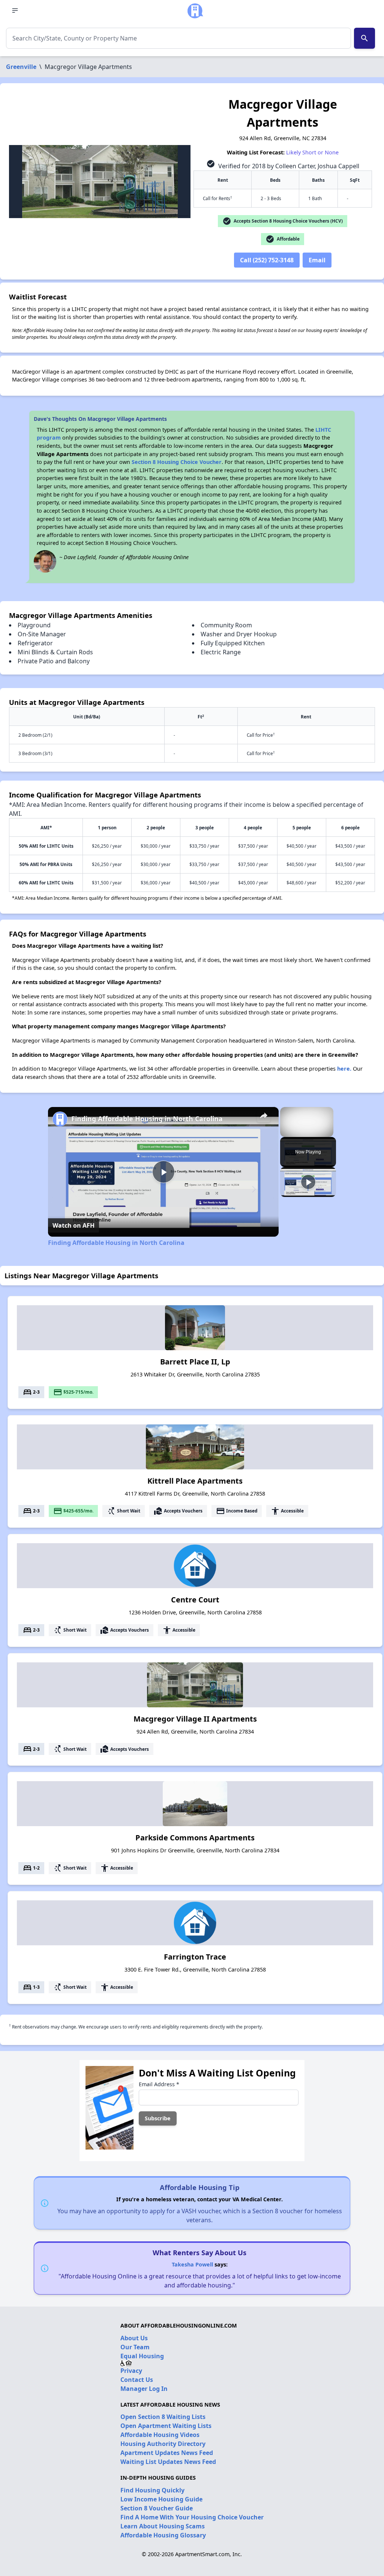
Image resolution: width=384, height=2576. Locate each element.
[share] (264, 1116)
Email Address (159, 2084)
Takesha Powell (192, 2264)
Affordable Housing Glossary (163, 2535)
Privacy (131, 2371)
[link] (60, 1119)
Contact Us (137, 2380)
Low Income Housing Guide (161, 2499)
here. (344, 1069)
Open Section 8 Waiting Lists (163, 2417)
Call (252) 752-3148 (267, 260)
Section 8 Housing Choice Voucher (177, 462)
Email (317, 260)
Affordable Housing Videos (160, 2435)
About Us (134, 2338)
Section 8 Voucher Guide (157, 2508)
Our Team (135, 2347)
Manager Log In (144, 2389)
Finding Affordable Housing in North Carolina (147, 1119)
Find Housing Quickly (152, 2490)
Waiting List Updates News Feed (168, 2462)
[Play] (308, 1182)
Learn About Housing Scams (163, 2526)
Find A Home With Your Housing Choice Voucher (192, 2517)
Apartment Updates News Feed (167, 2453)
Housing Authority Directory (163, 2444)
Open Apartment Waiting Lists (166, 2426)
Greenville (21, 67)
